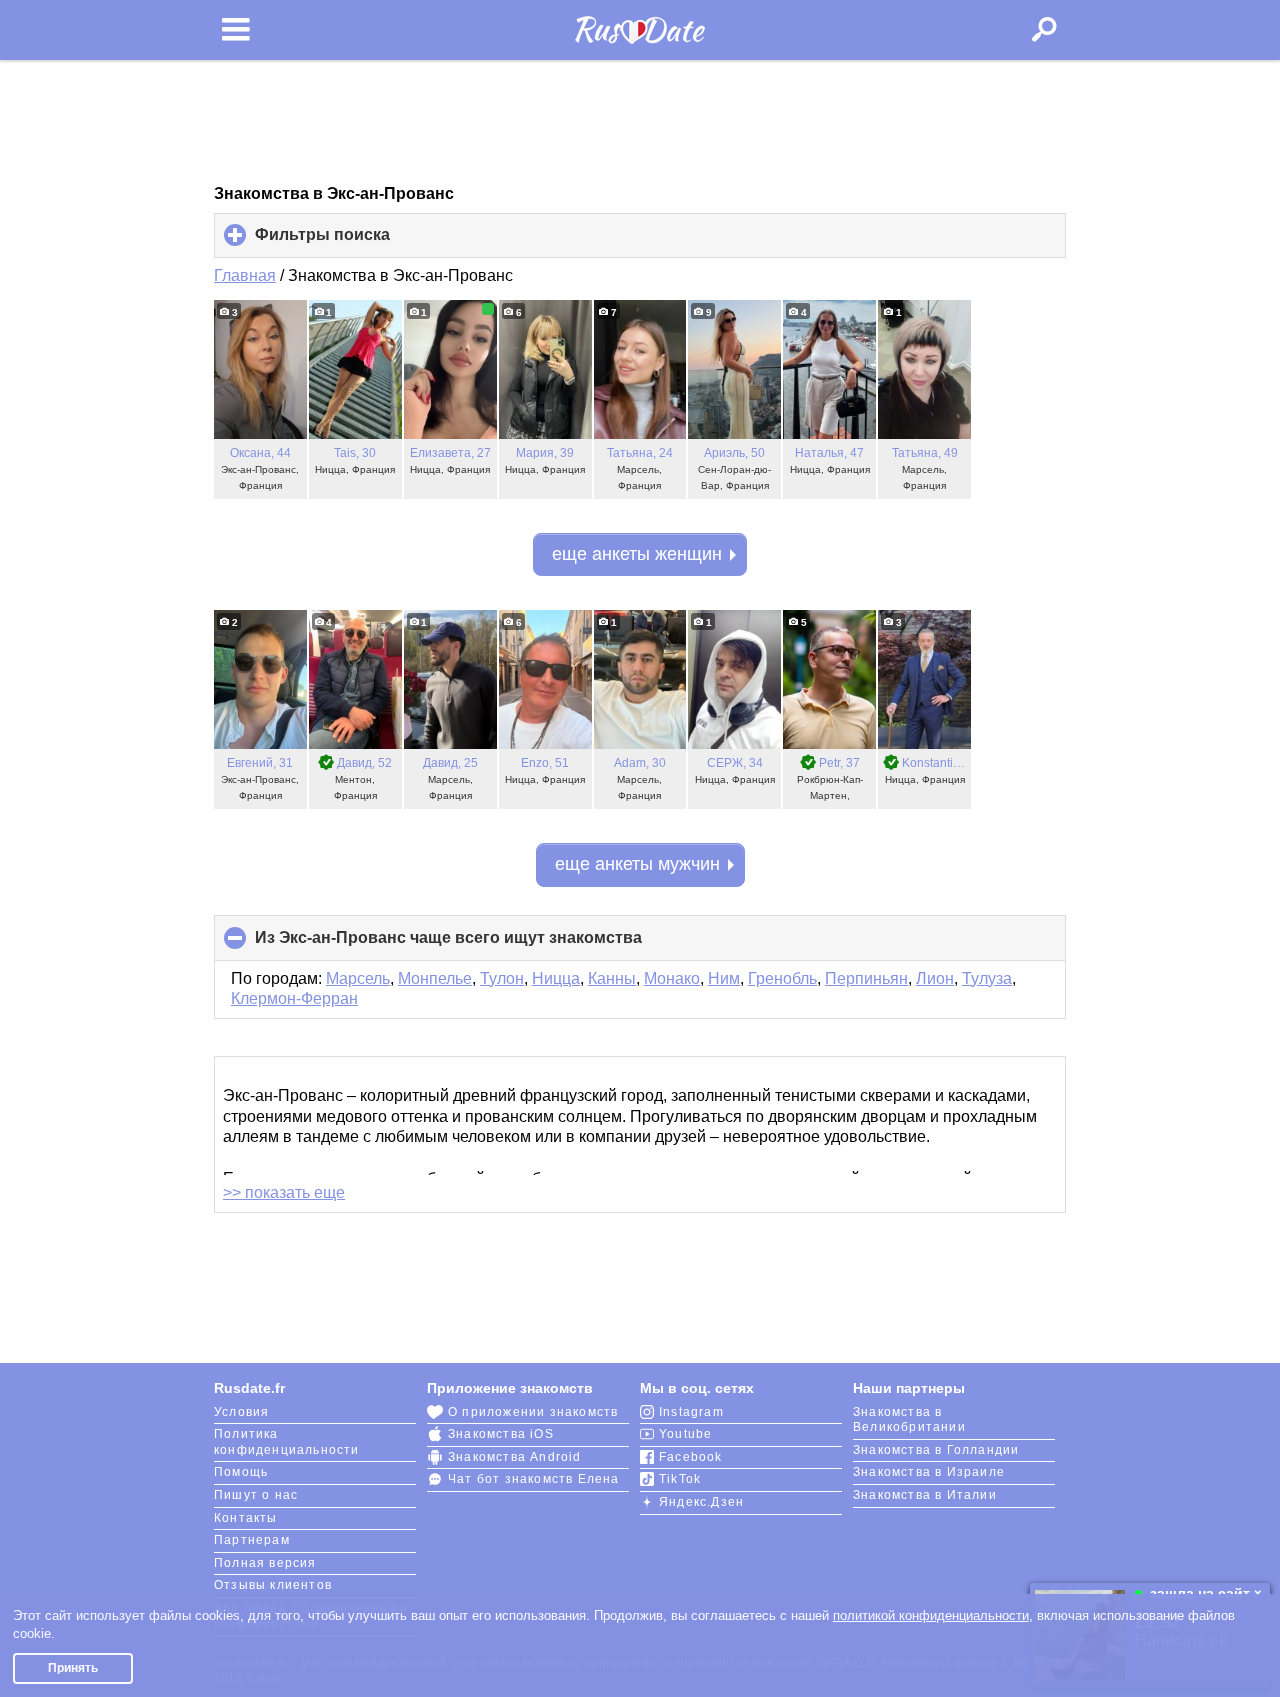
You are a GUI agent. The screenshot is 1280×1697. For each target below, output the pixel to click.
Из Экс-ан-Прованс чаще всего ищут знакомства (482, 944)
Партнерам (252, 1540)
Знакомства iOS (501, 1434)
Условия (241, 1412)
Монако (672, 978)
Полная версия (265, 1563)
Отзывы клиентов (273, 1585)
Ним (724, 978)
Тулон (502, 978)
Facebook (691, 1457)
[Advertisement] (640, 122)
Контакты (246, 1518)
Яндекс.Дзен (701, 1502)
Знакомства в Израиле (929, 1472)
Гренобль (782, 978)
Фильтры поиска (356, 242)
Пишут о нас (256, 1495)
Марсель (358, 978)
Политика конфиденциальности (287, 1442)
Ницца (556, 978)
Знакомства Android (515, 1457)
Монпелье (435, 978)
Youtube (685, 1434)
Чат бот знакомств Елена (534, 1479)
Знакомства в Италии (925, 1495)
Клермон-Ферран (294, 998)
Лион (935, 978)
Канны (612, 978)
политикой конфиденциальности (931, 1615)
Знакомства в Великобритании (909, 1420)
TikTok (680, 1479)
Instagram (691, 1412)
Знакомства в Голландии (936, 1450)
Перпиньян (866, 978)
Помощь (241, 1472)
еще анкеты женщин (637, 554)
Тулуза (987, 978)
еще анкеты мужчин (637, 864)
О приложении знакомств (533, 1412)
